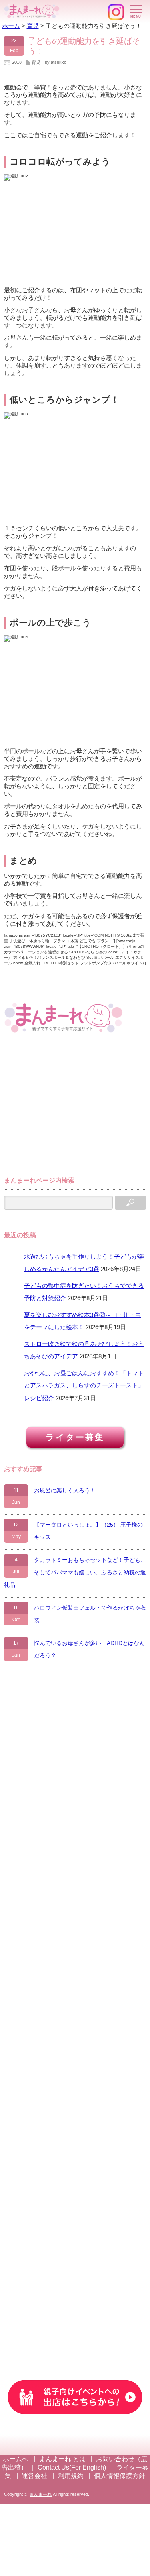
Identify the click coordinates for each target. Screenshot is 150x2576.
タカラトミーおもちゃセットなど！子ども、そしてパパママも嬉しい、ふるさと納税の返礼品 (75, 1572)
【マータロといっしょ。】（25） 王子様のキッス (88, 1531)
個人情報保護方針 (120, 2476)
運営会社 (34, 2476)
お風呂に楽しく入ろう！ (65, 1490)
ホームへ (16, 2459)
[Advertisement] (64, 1108)
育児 (36, 62)
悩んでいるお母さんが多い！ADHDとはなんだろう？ (89, 1649)
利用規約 (71, 2476)
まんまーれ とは (62, 2459)
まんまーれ (41, 2494)
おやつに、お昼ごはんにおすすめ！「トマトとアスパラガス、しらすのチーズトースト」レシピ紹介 (84, 1385)
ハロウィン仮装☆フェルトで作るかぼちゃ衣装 (90, 1614)
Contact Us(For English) (72, 2467)
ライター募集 (75, 1437)
